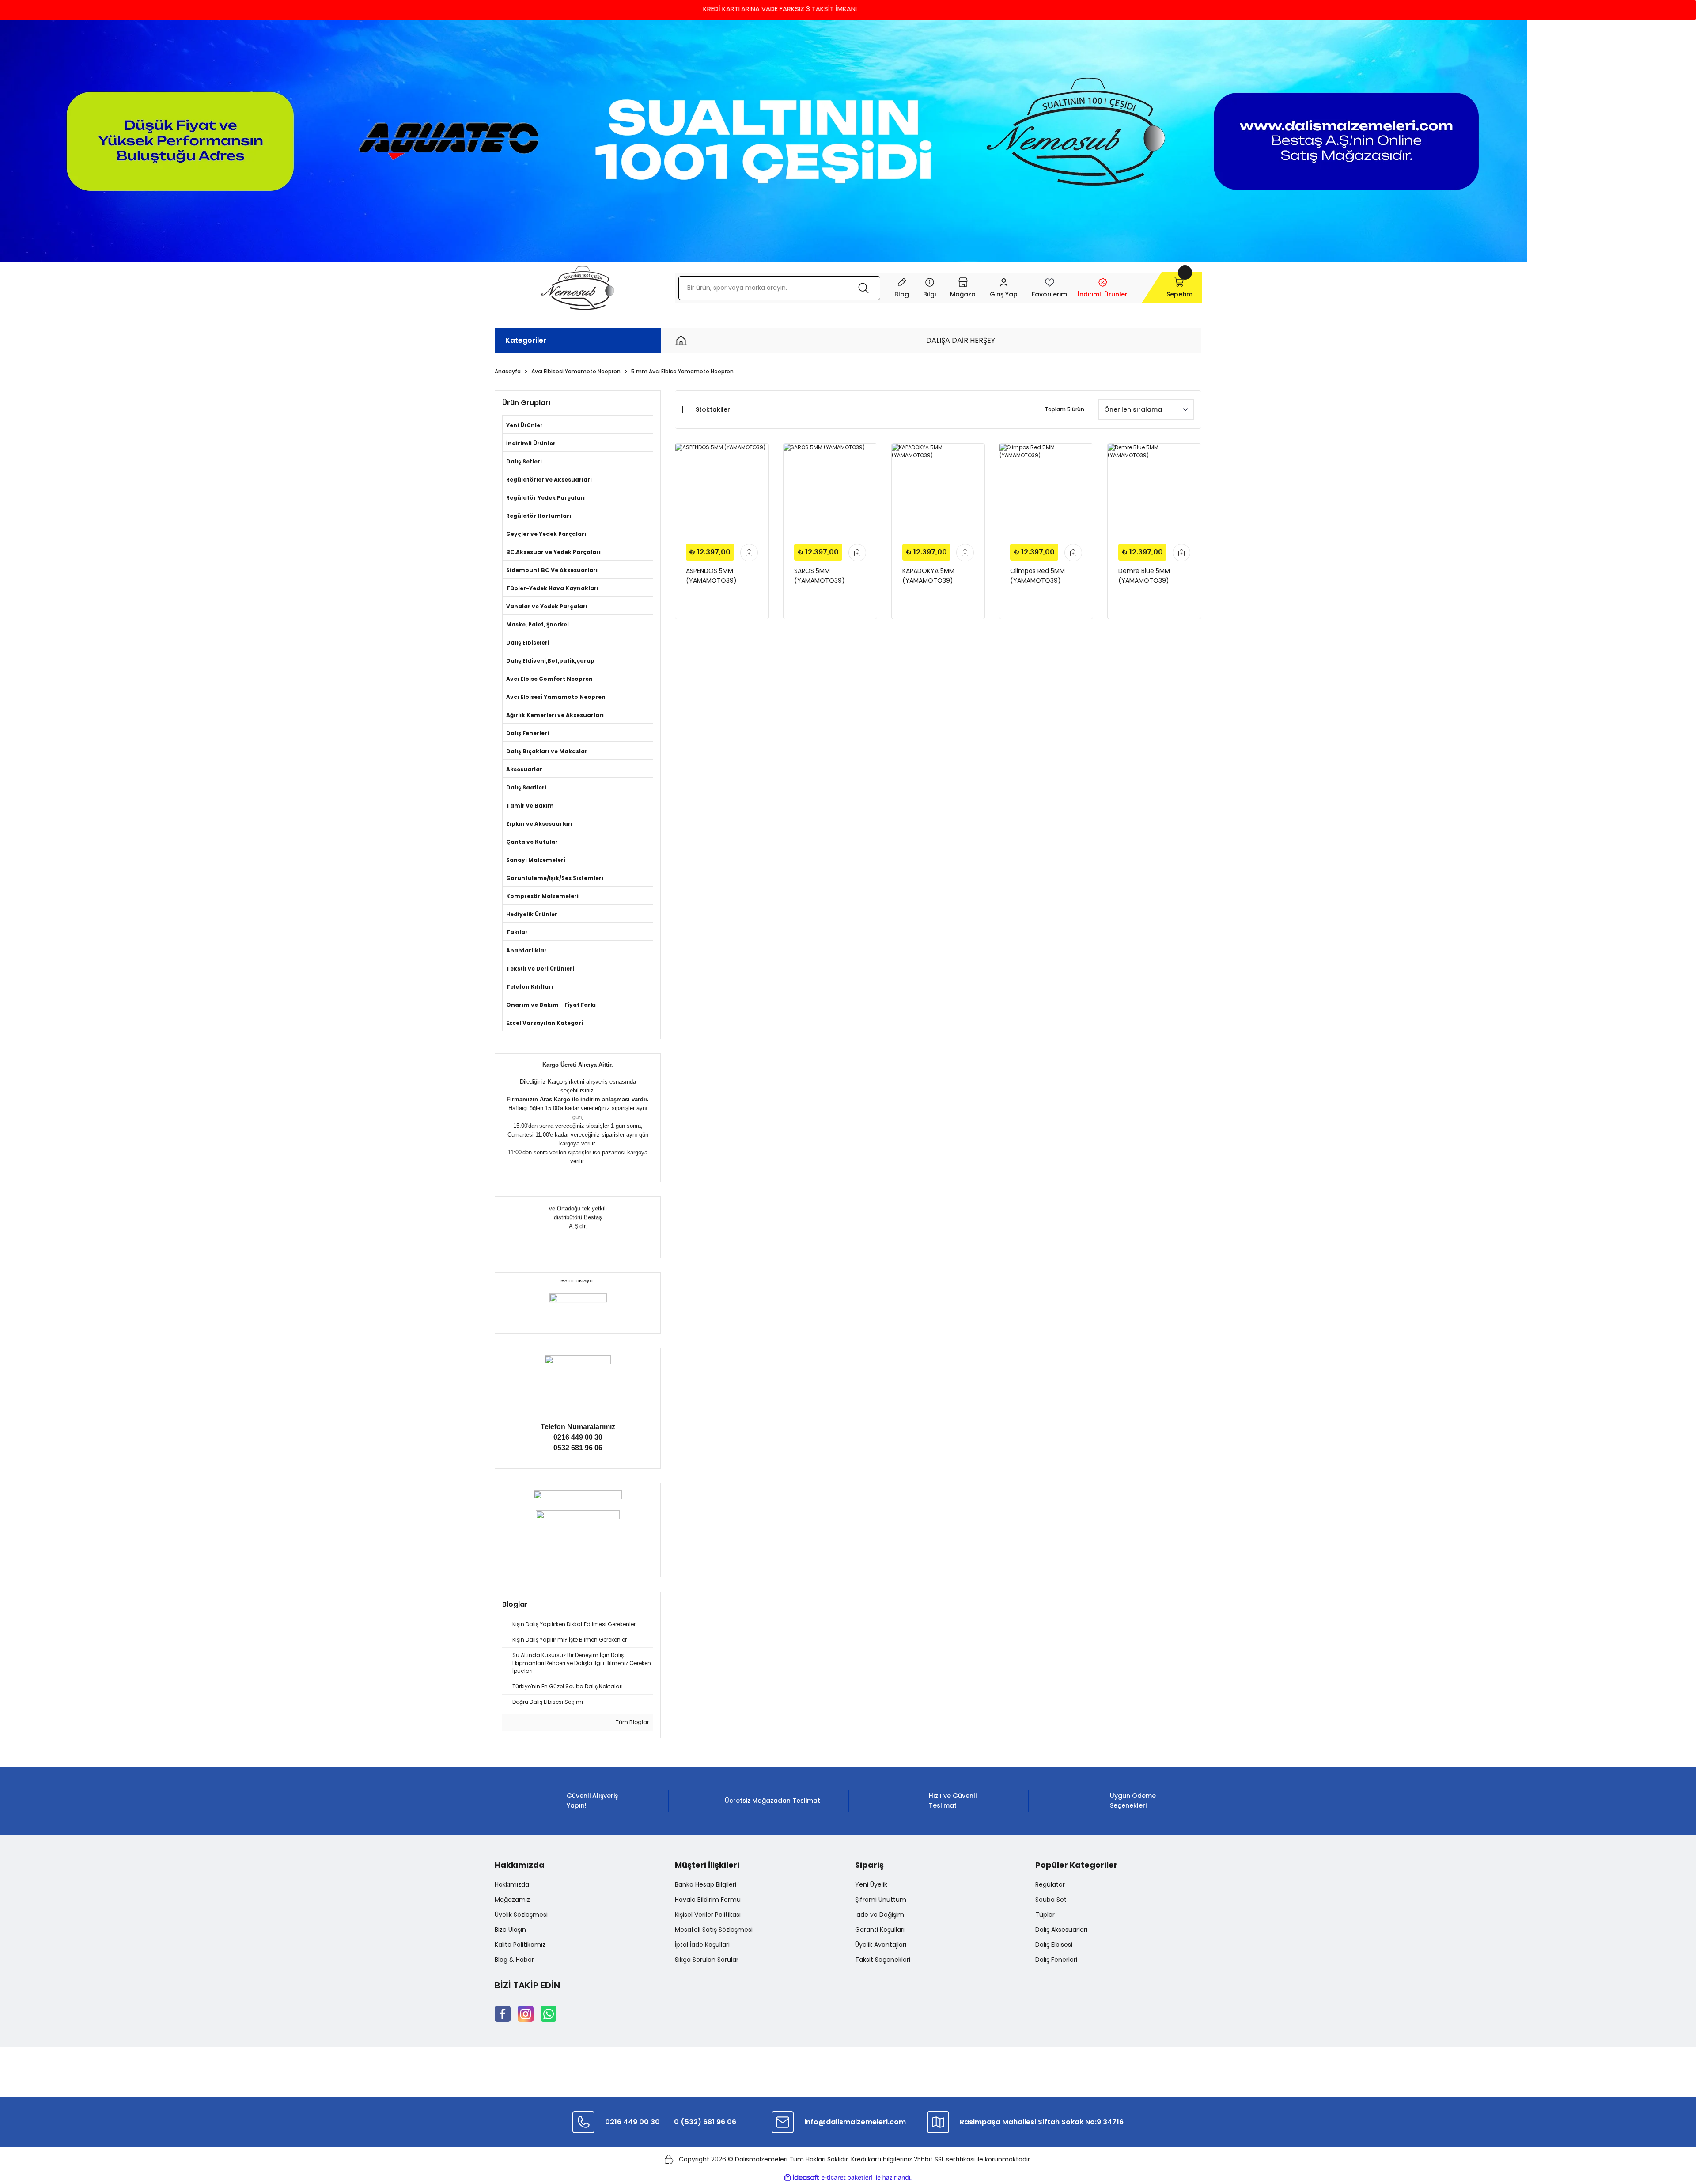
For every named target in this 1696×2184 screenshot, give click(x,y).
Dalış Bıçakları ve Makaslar (547, 751)
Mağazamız (512, 1900)
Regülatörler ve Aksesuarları (549, 480)
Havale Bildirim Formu (708, 1900)
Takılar (517, 932)
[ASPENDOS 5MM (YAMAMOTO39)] (722, 490)
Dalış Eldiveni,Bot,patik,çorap (550, 661)
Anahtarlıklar (526, 950)
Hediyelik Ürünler (532, 914)
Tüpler (1045, 1915)
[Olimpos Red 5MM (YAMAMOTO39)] (1046, 490)
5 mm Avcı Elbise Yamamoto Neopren (682, 371)
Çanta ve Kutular (532, 842)
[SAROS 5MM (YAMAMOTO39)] (830, 490)
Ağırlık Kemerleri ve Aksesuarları (555, 715)
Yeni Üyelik (871, 1884)
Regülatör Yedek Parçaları (545, 498)
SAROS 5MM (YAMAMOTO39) (820, 576)
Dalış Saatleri (526, 787)
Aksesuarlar (524, 769)
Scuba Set (1051, 1900)
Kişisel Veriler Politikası (708, 1915)
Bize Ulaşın (510, 1930)
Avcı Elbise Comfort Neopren (549, 679)
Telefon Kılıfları (530, 987)
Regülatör (1050, 1884)
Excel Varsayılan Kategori (545, 1023)
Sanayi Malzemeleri (536, 860)
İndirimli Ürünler (531, 443)
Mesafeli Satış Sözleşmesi (714, 1930)
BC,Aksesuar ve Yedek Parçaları (553, 552)
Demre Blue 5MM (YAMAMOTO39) (1144, 576)
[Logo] (577, 288)
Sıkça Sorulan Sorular (707, 1960)
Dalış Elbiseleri (528, 643)
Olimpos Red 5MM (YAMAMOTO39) (1037, 576)
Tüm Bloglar (632, 1722)
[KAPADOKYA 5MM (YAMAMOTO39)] (938, 490)
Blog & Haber (514, 1960)
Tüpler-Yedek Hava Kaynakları (552, 588)
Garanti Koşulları (880, 1930)
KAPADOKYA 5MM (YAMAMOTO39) (928, 576)
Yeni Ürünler (524, 425)
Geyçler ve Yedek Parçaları (546, 534)
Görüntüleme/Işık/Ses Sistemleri (555, 878)
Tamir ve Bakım (530, 806)
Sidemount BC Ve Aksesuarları (552, 570)
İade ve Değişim (880, 1915)
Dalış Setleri (524, 461)
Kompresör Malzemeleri (542, 896)
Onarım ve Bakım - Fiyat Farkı (551, 1005)
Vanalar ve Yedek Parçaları (547, 606)
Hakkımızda (512, 1884)
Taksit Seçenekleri (883, 1960)
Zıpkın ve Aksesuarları (539, 824)
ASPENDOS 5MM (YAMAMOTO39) (711, 576)
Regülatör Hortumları (539, 516)
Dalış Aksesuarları (1061, 1930)
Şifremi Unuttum (881, 1900)
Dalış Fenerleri (528, 733)
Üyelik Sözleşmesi (521, 1915)
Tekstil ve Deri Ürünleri (540, 969)
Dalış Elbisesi (1054, 1945)
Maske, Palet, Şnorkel (538, 624)
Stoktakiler (713, 409)
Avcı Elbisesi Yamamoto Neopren (556, 697)
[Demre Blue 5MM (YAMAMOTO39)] (1154, 490)
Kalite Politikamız (520, 1945)
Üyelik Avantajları (881, 1945)
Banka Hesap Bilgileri (706, 1884)
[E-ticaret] (847, 2178)
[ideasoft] (802, 2178)
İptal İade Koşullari (702, 1945)
